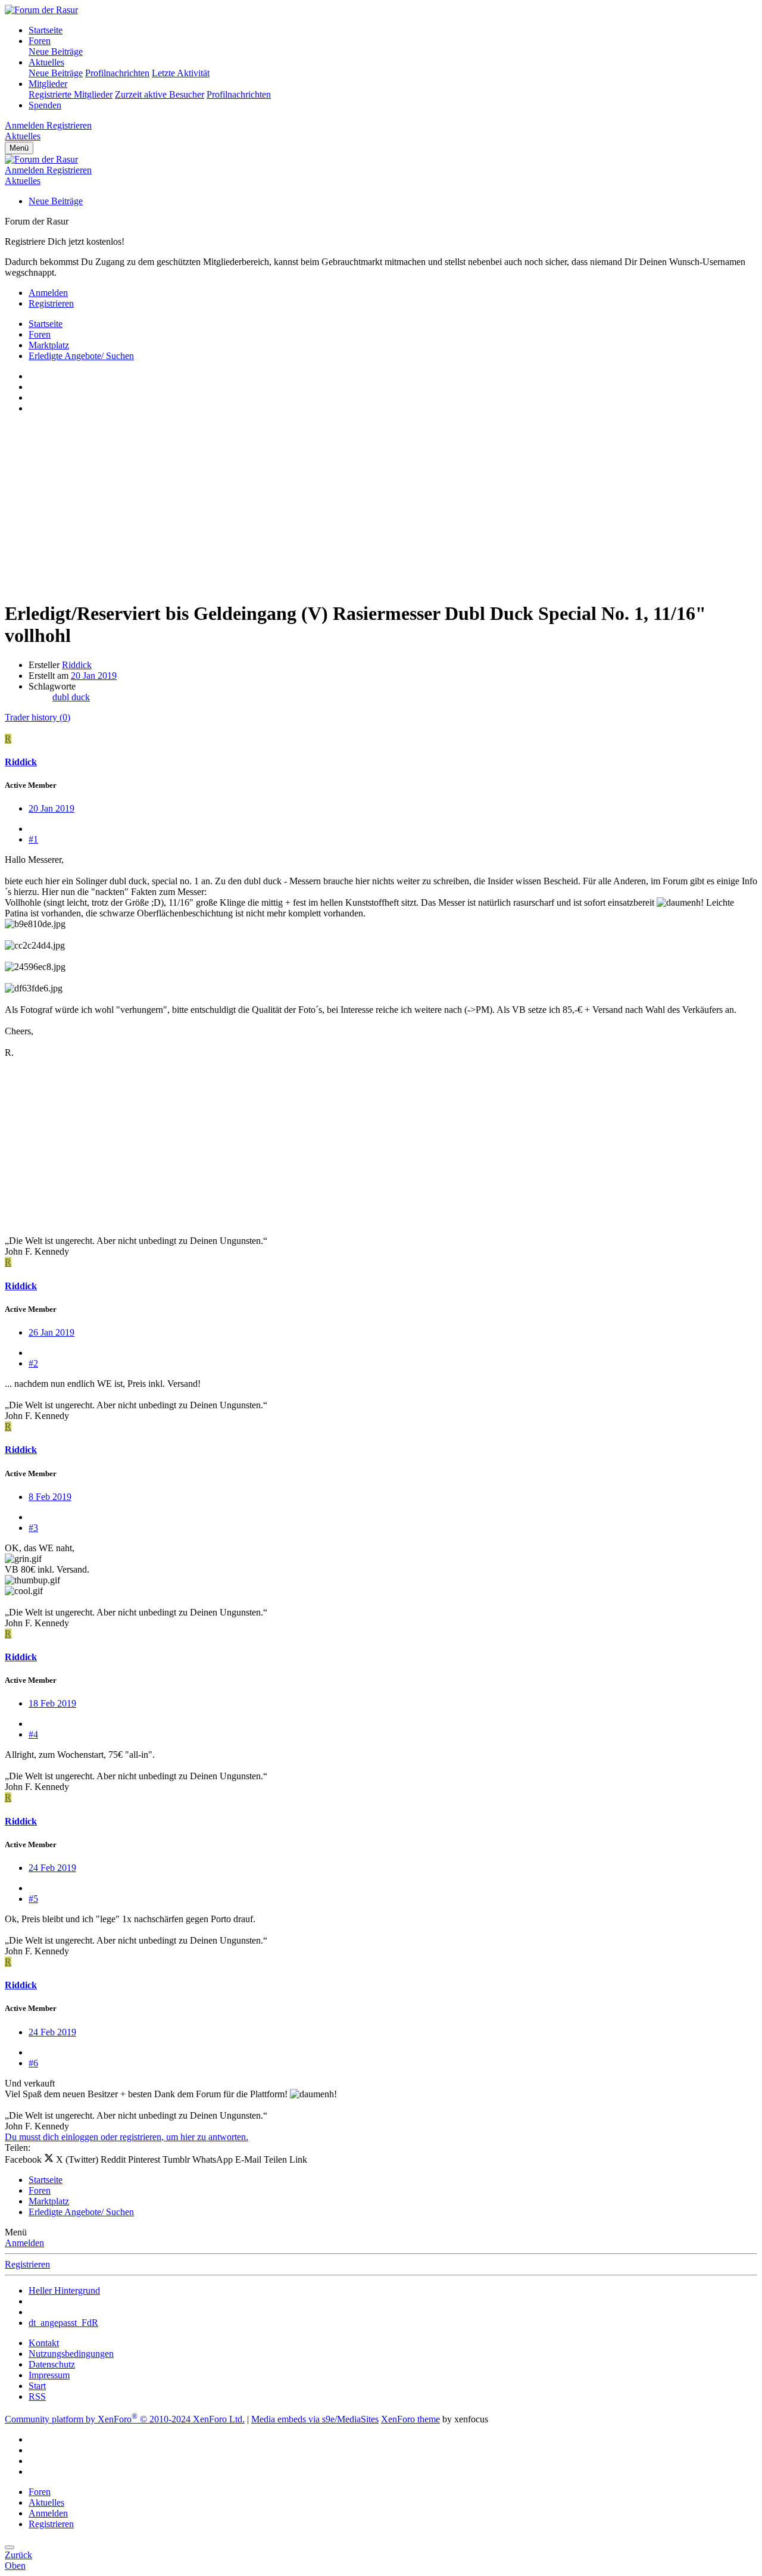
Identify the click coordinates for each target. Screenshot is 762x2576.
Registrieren (27, 2264)
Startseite (46, 30)
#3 (33, 1528)
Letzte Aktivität (181, 73)
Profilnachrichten (117, 73)
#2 (33, 1363)
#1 (33, 839)
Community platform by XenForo (125, 2419)
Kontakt (44, 2343)
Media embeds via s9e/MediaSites (315, 2419)
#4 (33, 1734)
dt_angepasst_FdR (63, 2323)
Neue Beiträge (56, 52)
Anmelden (24, 2243)
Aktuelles (46, 62)
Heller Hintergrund (64, 2290)
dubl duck (71, 697)
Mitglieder (48, 84)
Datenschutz (52, 2364)
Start (37, 2386)
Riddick (77, 665)
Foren (40, 41)
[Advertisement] (362, 507)
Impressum (49, 2375)
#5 (33, 1899)
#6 (33, 2063)
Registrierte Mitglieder (71, 94)
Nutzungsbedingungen (71, 2354)
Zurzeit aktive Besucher (160, 94)
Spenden (45, 105)
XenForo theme (410, 2419)
